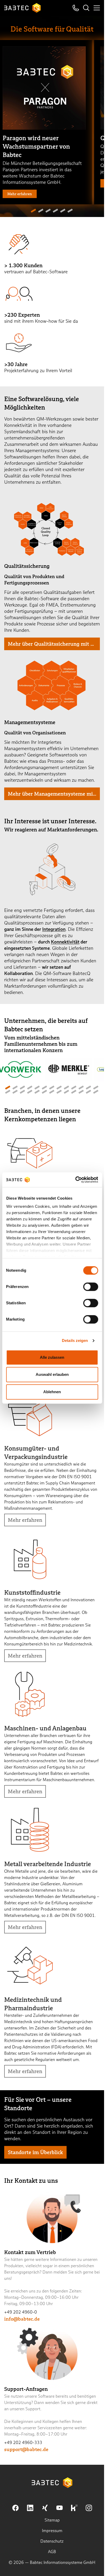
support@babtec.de (26, 2449)
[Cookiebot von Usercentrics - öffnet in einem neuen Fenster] (75, 1180)
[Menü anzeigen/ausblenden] (97, 8)
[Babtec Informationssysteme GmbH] (23, 8)
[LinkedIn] (30, 2508)
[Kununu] (74, 2508)
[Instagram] (89, 2508)
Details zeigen (75, 1340)
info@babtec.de (22, 2319)
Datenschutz (52, 2541)
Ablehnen (52, 1392)
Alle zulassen (52, 1357)
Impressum (52, 2531)
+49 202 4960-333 (23, 2443)
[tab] (33, 211)
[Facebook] (15, 2508)
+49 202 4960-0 (21, 2312)
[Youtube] (60, 2508)
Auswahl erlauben (52, 1374)
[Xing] (45, 2508)
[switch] (91, 1287)
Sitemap (52, 2520)
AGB (52, 2552)
